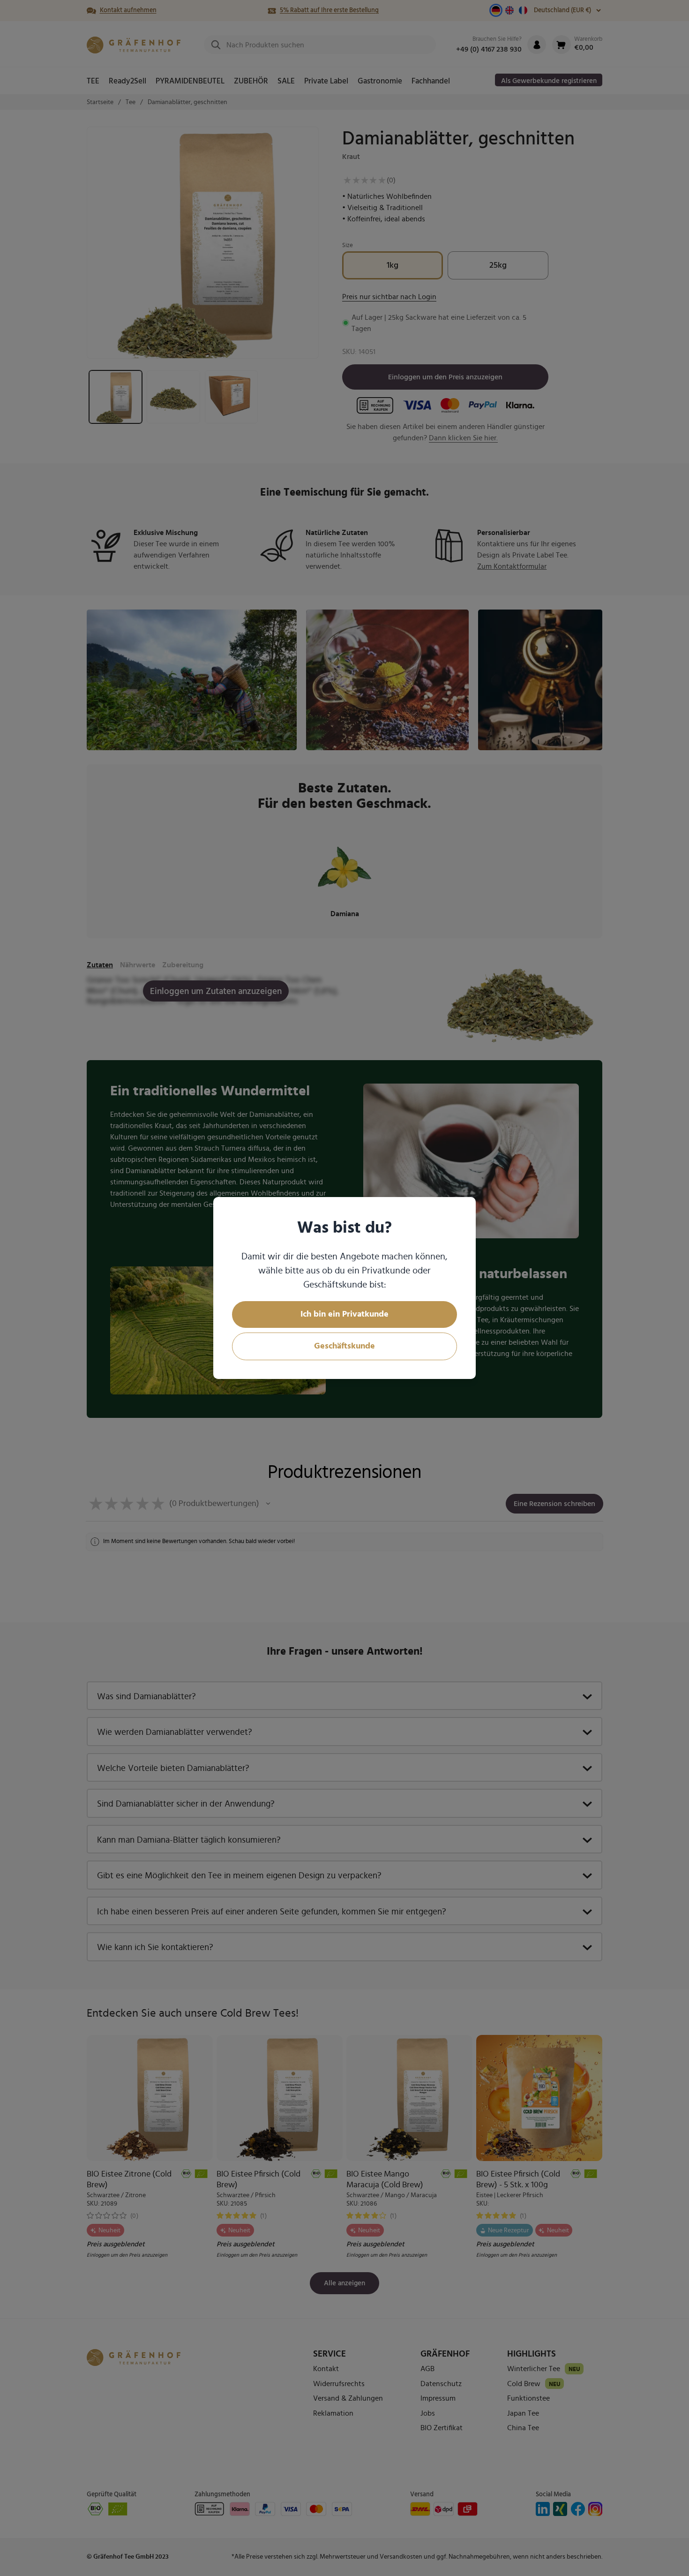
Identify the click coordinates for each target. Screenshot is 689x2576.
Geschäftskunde (344, 1346)
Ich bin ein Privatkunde (344, 1314)
